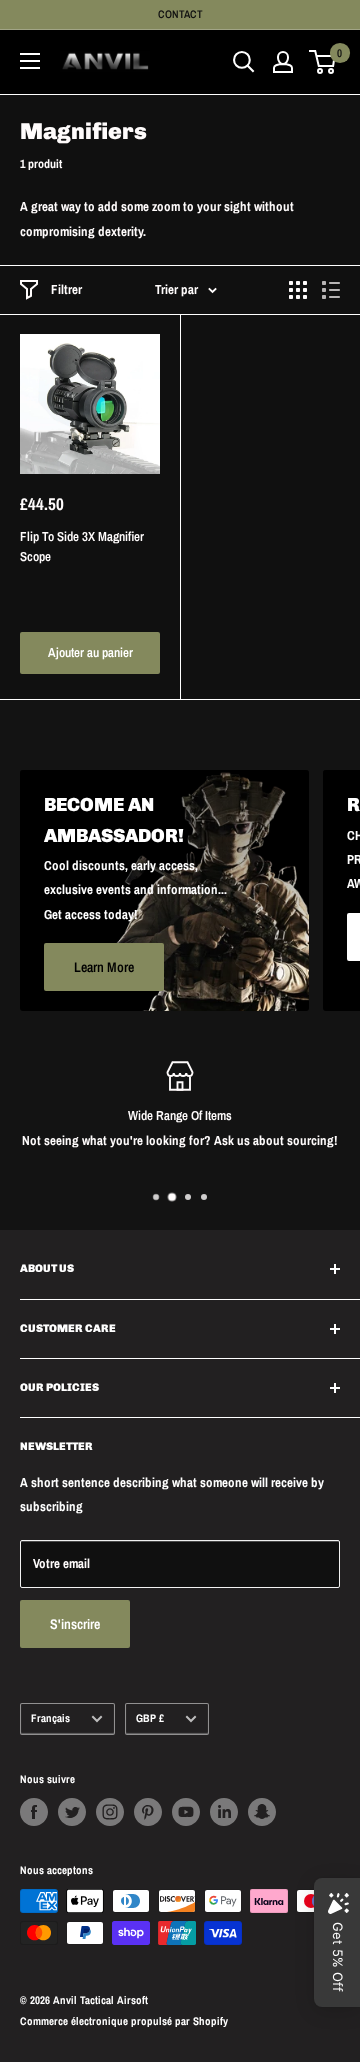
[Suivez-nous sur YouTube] (186, 1812)
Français (50, 1718)
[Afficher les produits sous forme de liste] (331, 290)
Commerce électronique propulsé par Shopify (124, 2021)
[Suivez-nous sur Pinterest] (148, 1812)
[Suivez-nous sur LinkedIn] (224, 1812)
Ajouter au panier (90, 652)
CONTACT (180, 14)
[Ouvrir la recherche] (244, 62)
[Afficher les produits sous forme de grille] (298, 290)
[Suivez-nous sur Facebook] (34, 1812)
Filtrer (66, 289)
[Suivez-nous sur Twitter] (72, 1812)
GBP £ (150, 1718)
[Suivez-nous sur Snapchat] (262, 1812)
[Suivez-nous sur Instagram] (110, 1812)
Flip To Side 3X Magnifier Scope (82, 546)
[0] (323, 62)
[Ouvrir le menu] (30, 61)
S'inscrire (75, 1624)
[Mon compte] (283, 62)
